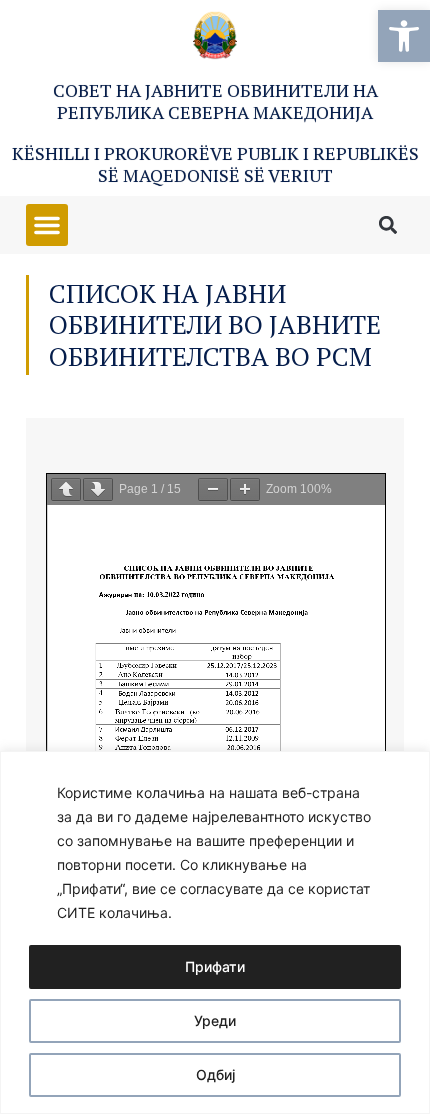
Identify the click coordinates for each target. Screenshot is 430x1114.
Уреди (215, 1020)
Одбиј (215, 1074)
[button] (404, 36)
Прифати (215, 966)
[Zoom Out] (213, 489)
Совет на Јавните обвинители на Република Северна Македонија (215, 101)
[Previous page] (66, 489)
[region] (215, 932)
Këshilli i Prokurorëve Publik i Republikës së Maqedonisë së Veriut (215, 164)
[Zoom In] (245, 489)
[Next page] (98, 489)
